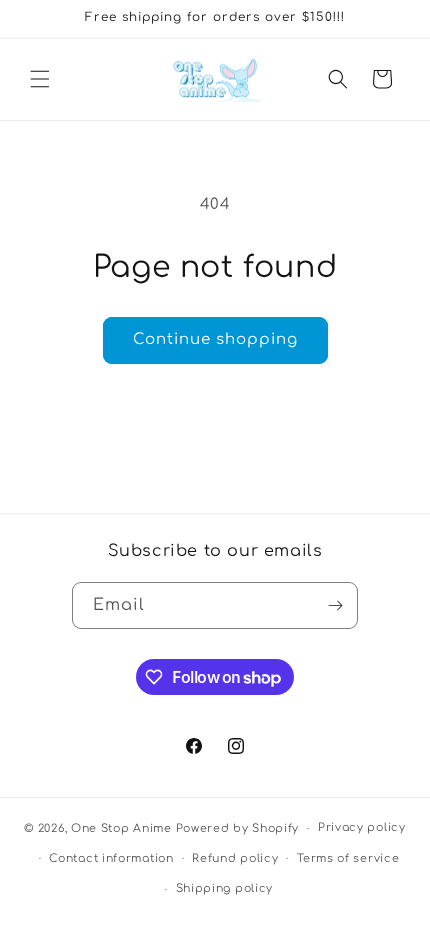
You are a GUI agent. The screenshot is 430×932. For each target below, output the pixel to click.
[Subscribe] (335, 605)
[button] (40, 79)
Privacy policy (362, 827)
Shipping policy (225, 888)
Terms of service (348, 858)
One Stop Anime (121, 828)
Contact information (111, 858)
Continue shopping (215, 339)
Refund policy (235, 858)
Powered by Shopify (238, 828)
